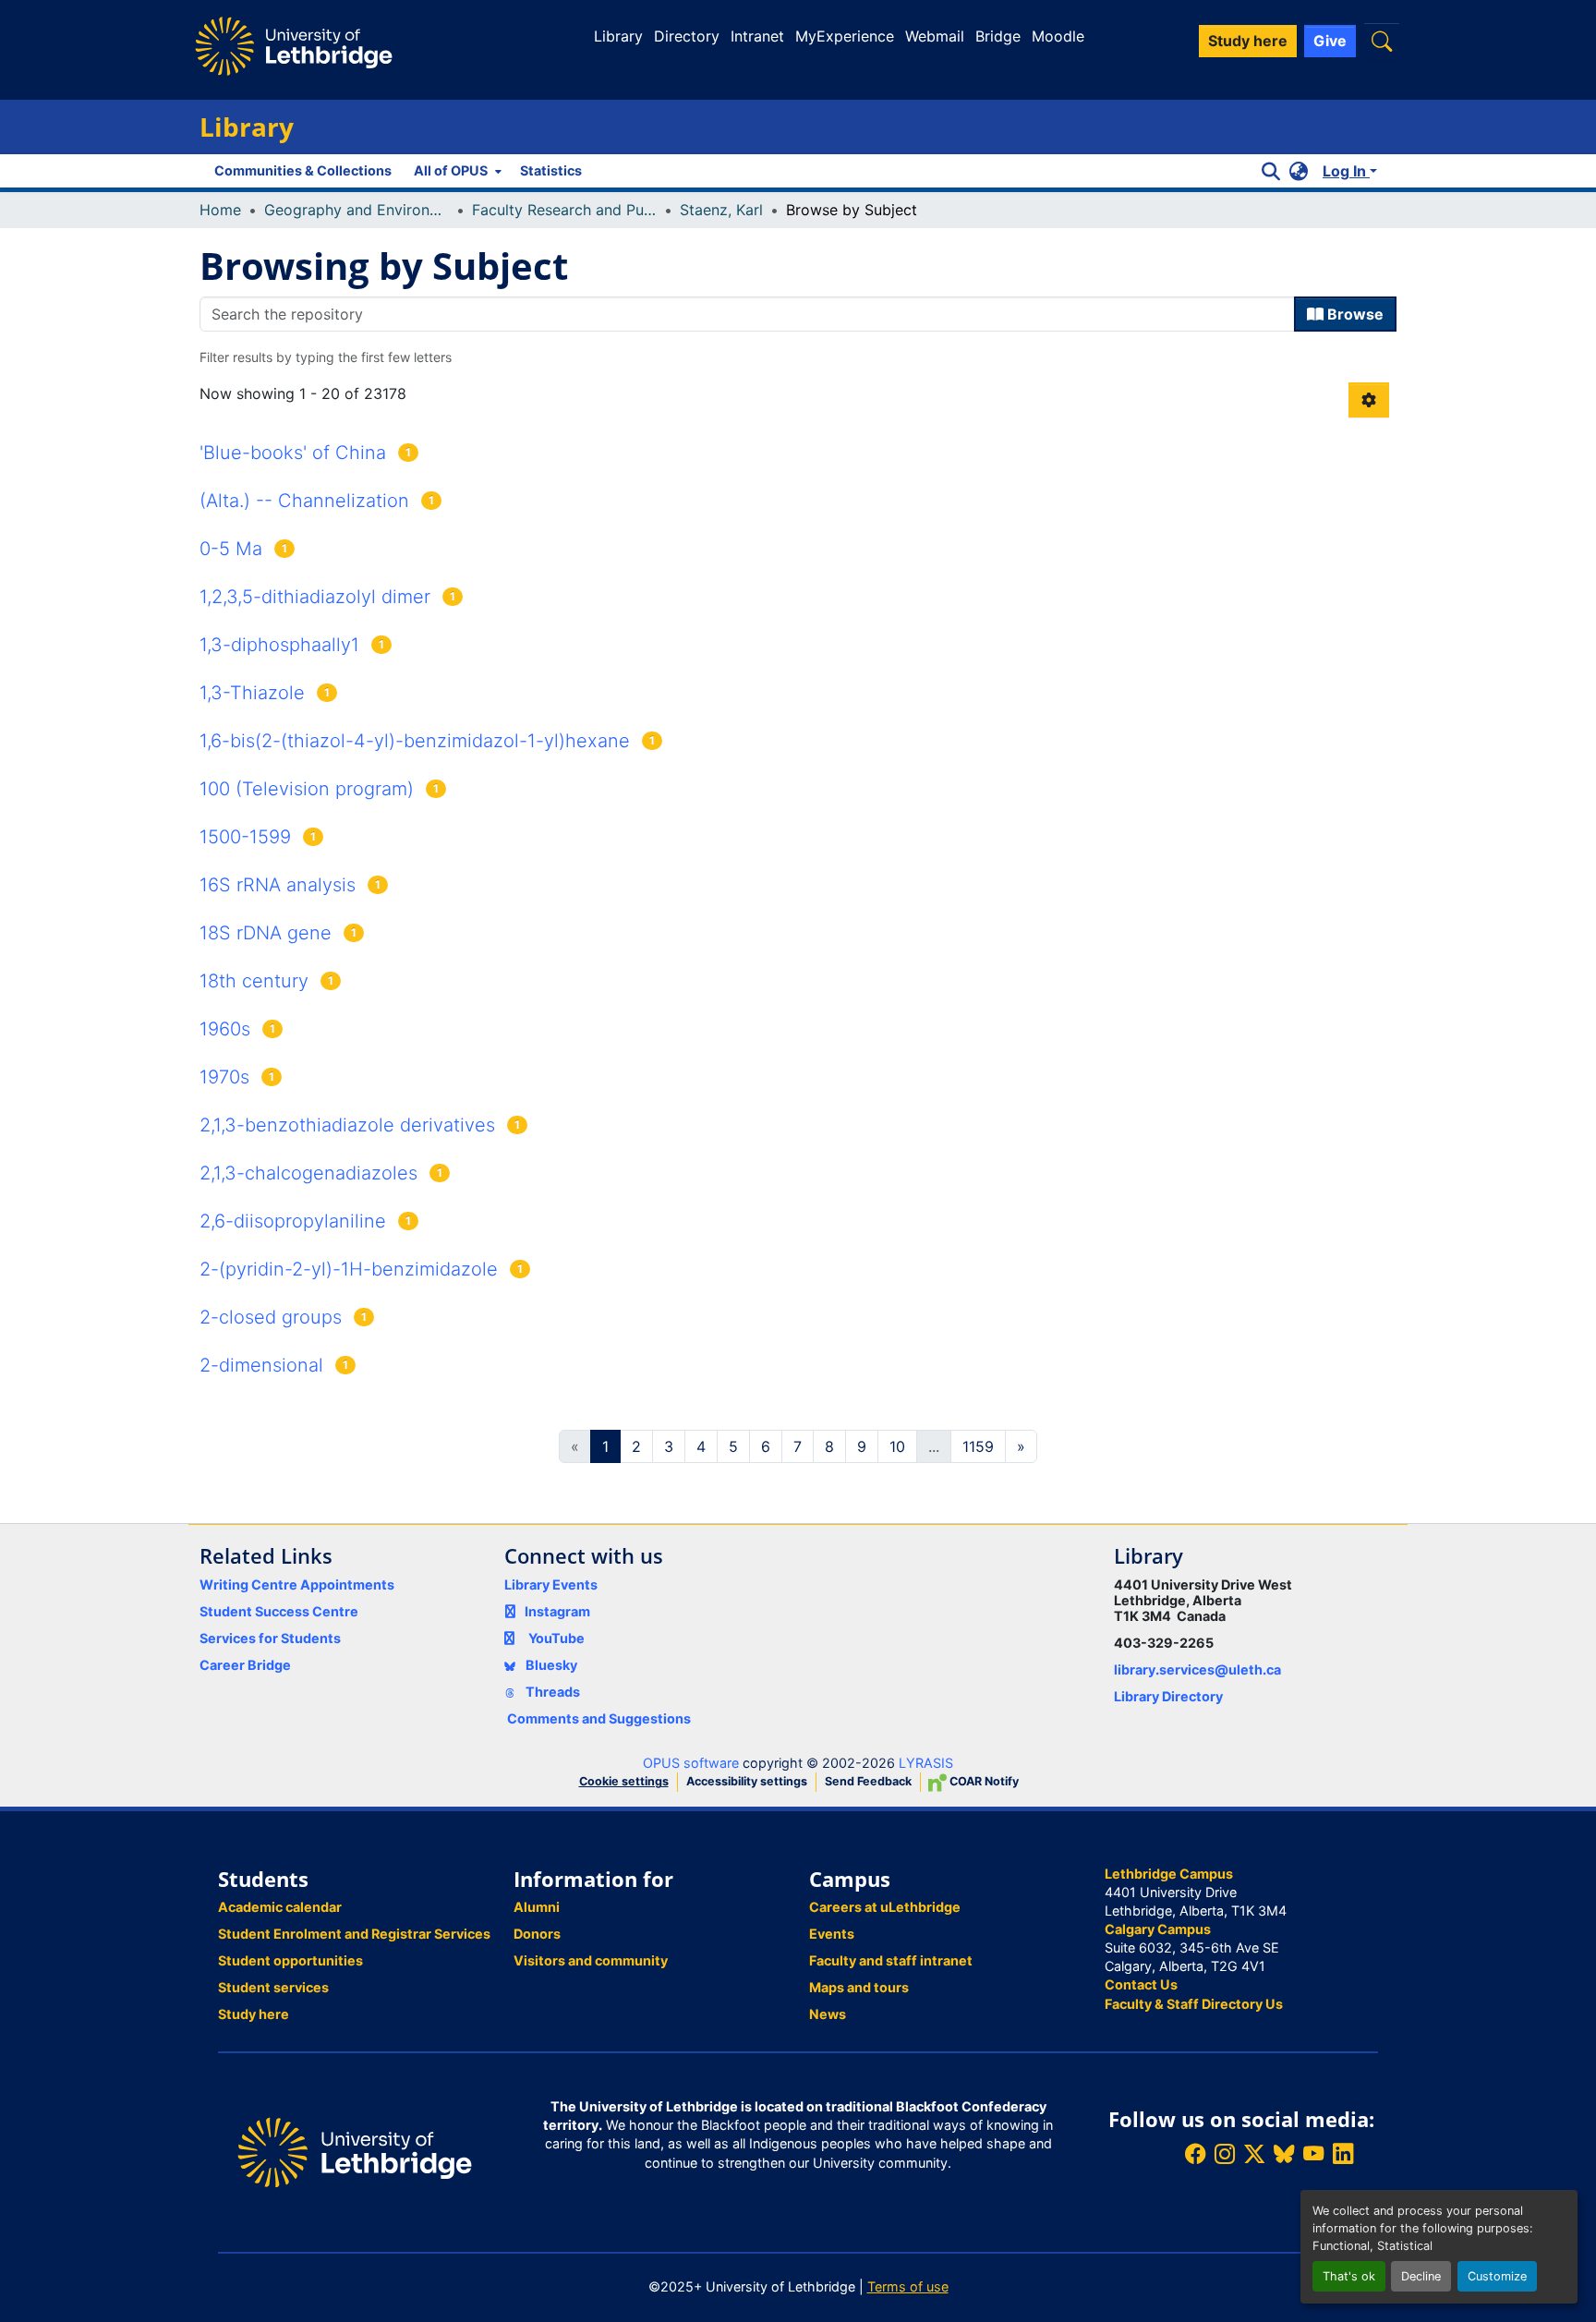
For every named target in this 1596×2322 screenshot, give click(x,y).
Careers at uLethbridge (885, 1907)
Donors (537, 1934)
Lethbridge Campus (1169, 1874)
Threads (551, 1692)
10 (897, 1446)
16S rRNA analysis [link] (278, 885)
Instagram (557, 1611)
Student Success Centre (279, 1611)
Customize (1497, 2276)
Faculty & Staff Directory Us (1194, 2004)
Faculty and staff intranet (891, 1960)
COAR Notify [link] (983, 1781)
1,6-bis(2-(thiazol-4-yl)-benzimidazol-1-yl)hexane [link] (415, 741)
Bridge (998, 36)
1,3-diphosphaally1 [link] (279, 645)
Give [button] (1330, 41)
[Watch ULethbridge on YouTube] (1313, 2154)
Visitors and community (591, 1960)
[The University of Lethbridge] (355, 2151)
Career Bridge (245, 1665)
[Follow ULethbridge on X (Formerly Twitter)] (1254, 2154)
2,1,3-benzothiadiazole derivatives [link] (347, 1125)
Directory (687, 36)
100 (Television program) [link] (307, 789)
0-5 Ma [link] (231, 549)
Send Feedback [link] (868, 1781)
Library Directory (1168, 1696)
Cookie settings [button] (624, 1781)
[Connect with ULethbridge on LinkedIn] (1343, 2154)
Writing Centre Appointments (297, 1584)
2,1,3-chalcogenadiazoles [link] (308, 1173)
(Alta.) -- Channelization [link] (304, 501)
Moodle (1058, 36)
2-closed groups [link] (271, 1317)
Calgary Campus (1158, 1929)
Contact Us (1141, 1984)
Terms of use (908, 2286)
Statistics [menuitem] (551, 170)
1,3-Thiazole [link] (252, 693)
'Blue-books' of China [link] (293, 453)
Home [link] (220, 210)
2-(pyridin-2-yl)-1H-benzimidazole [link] (349, 1269)
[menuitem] (456, 171)
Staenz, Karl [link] (721, 210)
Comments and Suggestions (599, 1718)
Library (618, 36)
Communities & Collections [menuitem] (303, 170)
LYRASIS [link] (926, 1763)
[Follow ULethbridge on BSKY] (1284, 2154)
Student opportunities (290, 1960)
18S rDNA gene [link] (266, 933)
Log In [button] (1346, 171)
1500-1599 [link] (245, 837)
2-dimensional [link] (261, 1365)
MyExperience (845, 36)
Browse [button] (1354, 314)
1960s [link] (225, 1029)
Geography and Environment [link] (357, 210)
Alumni (537, 1907)
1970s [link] (224, 1077)
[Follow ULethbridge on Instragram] (1225, 2154)
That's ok (1349, 2276)
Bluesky (550, 1665)
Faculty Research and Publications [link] (564, 210)
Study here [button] (1248, 41)
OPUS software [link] (691, 1763)
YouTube (556, 1638)
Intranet (757, 36)
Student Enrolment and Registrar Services (354, 1934)
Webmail (935, 36)
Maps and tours (859, 1987)
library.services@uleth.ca (1197, 1669)
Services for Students (270, 1638)
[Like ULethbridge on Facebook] (1195, 2154)
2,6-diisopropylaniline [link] (293, 1221)
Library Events (551, 1584)
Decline (1421, 2276)
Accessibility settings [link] (747, 1781)
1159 (978, 1446)
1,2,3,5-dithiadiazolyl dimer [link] (315, 597)
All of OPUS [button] (451, 170)
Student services (273, 1987)
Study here (254, 2014)
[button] (1382, 41)
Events (832, 1934)
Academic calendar (280, 1907)
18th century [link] (254, 981)
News (828, 2014)
